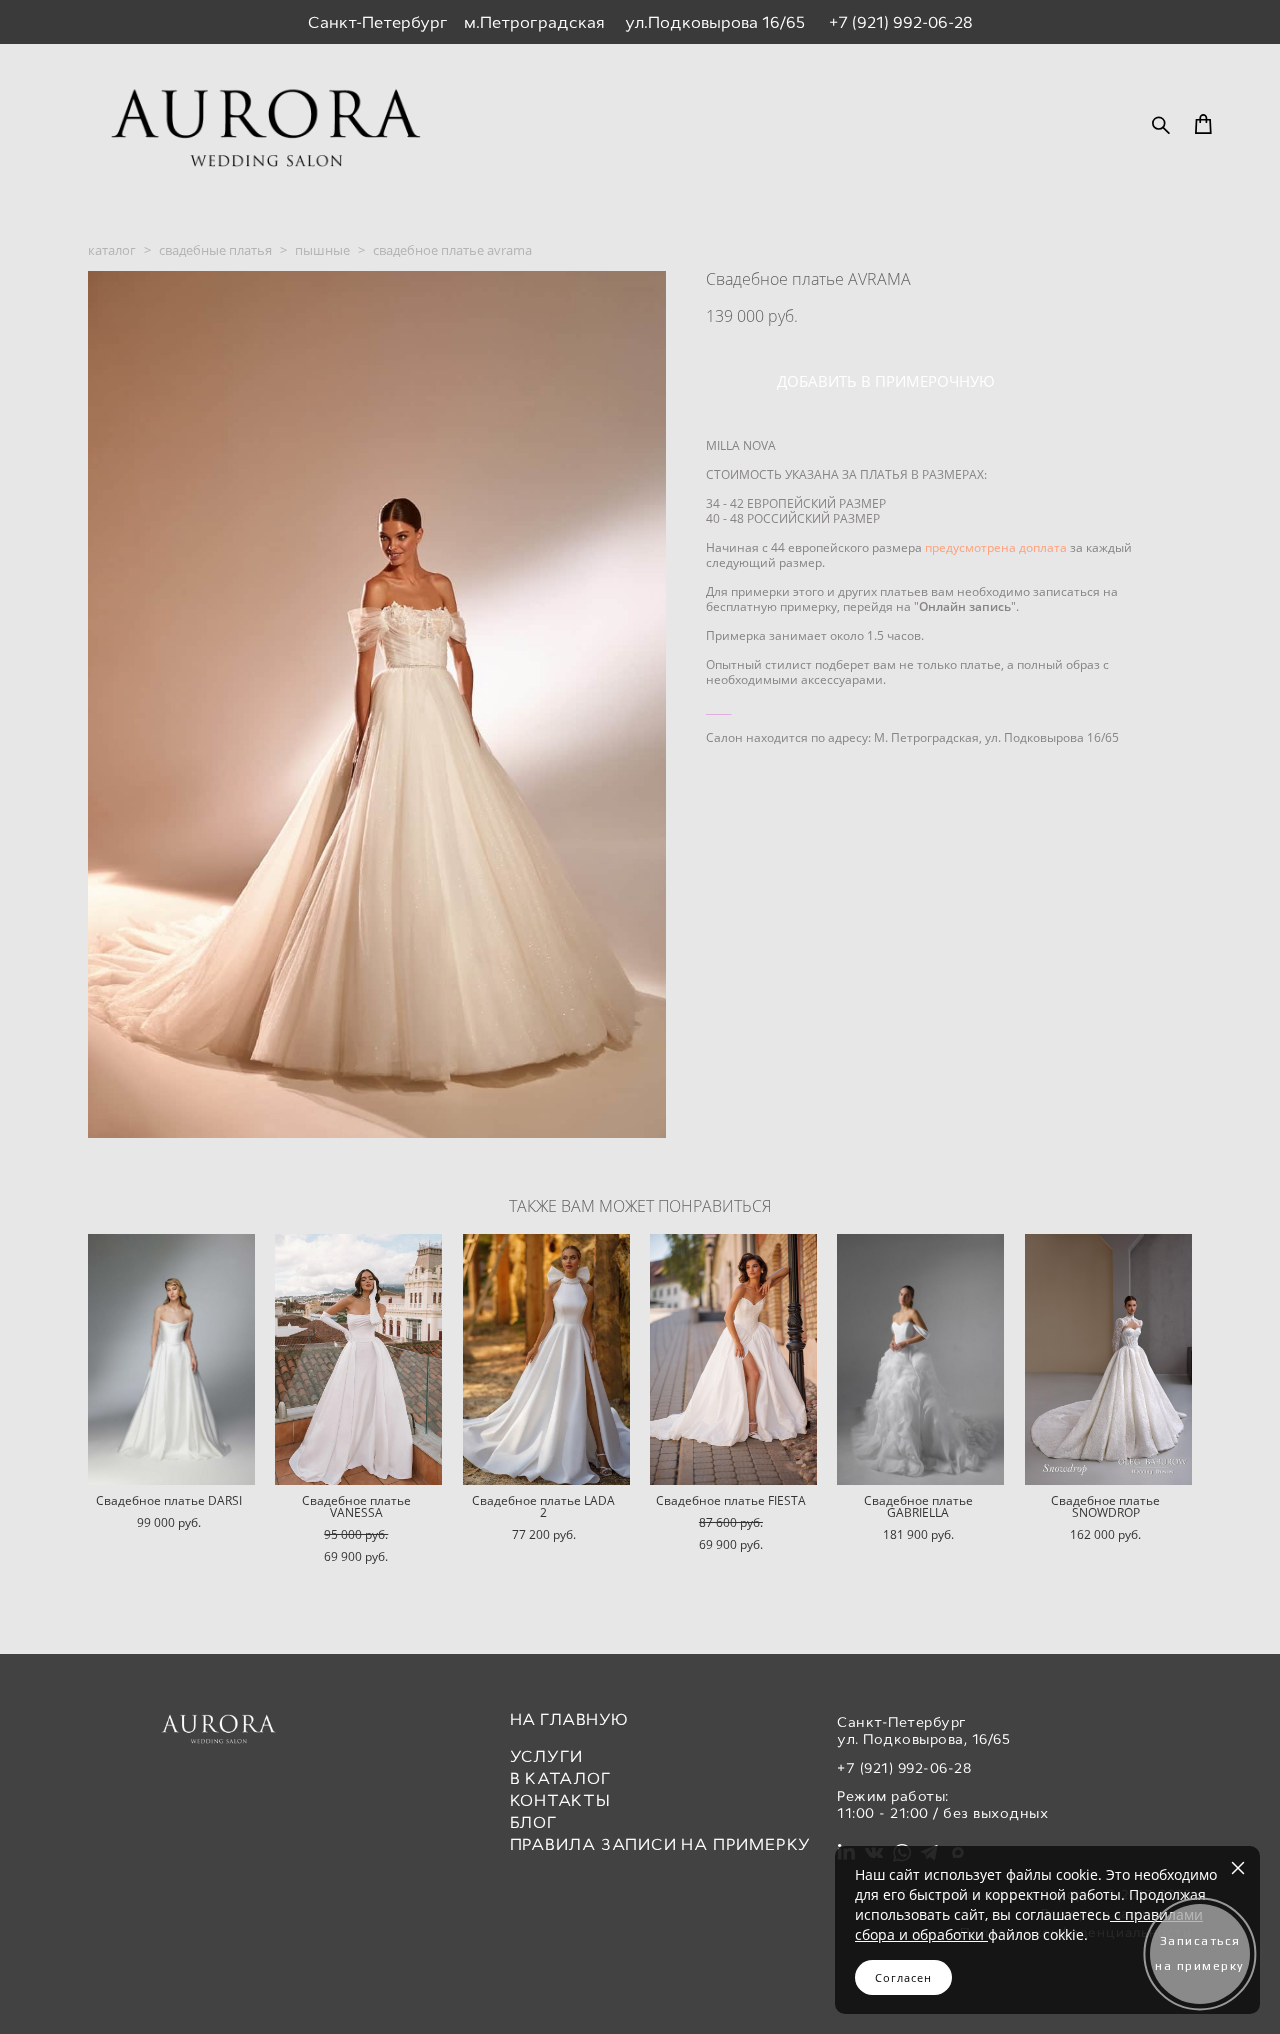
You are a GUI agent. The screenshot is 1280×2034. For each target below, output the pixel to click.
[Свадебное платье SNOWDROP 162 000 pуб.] (1108, 1359)
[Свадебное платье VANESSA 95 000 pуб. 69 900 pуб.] (358, 1359)
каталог (112, 250)
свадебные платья (215, 250)
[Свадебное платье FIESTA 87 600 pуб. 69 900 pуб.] (733, 1359)
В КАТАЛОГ (561, 1778)
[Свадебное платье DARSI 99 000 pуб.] (171, 1359)
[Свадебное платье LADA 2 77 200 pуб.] (546, 1359)
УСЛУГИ (547, 1756)
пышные (322, 250)
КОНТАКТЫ (560, 1800)
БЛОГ (534, 1822)
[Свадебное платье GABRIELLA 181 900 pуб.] (920, 1359)
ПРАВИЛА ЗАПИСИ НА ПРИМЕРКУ (661, 1844)
